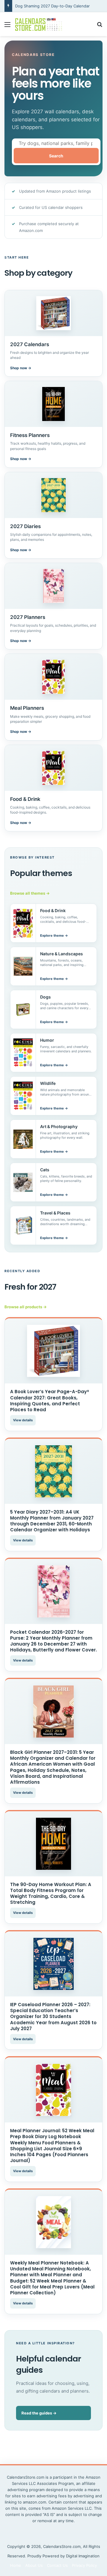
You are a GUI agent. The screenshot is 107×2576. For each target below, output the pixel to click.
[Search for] (100, 26)
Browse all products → (26, 1307)
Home (16, 2565)
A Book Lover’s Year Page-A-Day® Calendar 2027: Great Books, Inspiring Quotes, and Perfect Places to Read (50, 1401)
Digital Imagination (83, 2556)
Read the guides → (39, 2413)
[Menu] (7, 26)
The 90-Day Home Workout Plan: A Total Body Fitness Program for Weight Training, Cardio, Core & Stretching (51, 1893)
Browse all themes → (30, 893)
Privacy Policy (84, 2565)
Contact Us (57, 2565)
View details (23, 1420)
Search (56, 156)
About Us (34, 2565)
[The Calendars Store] (39, 24)
